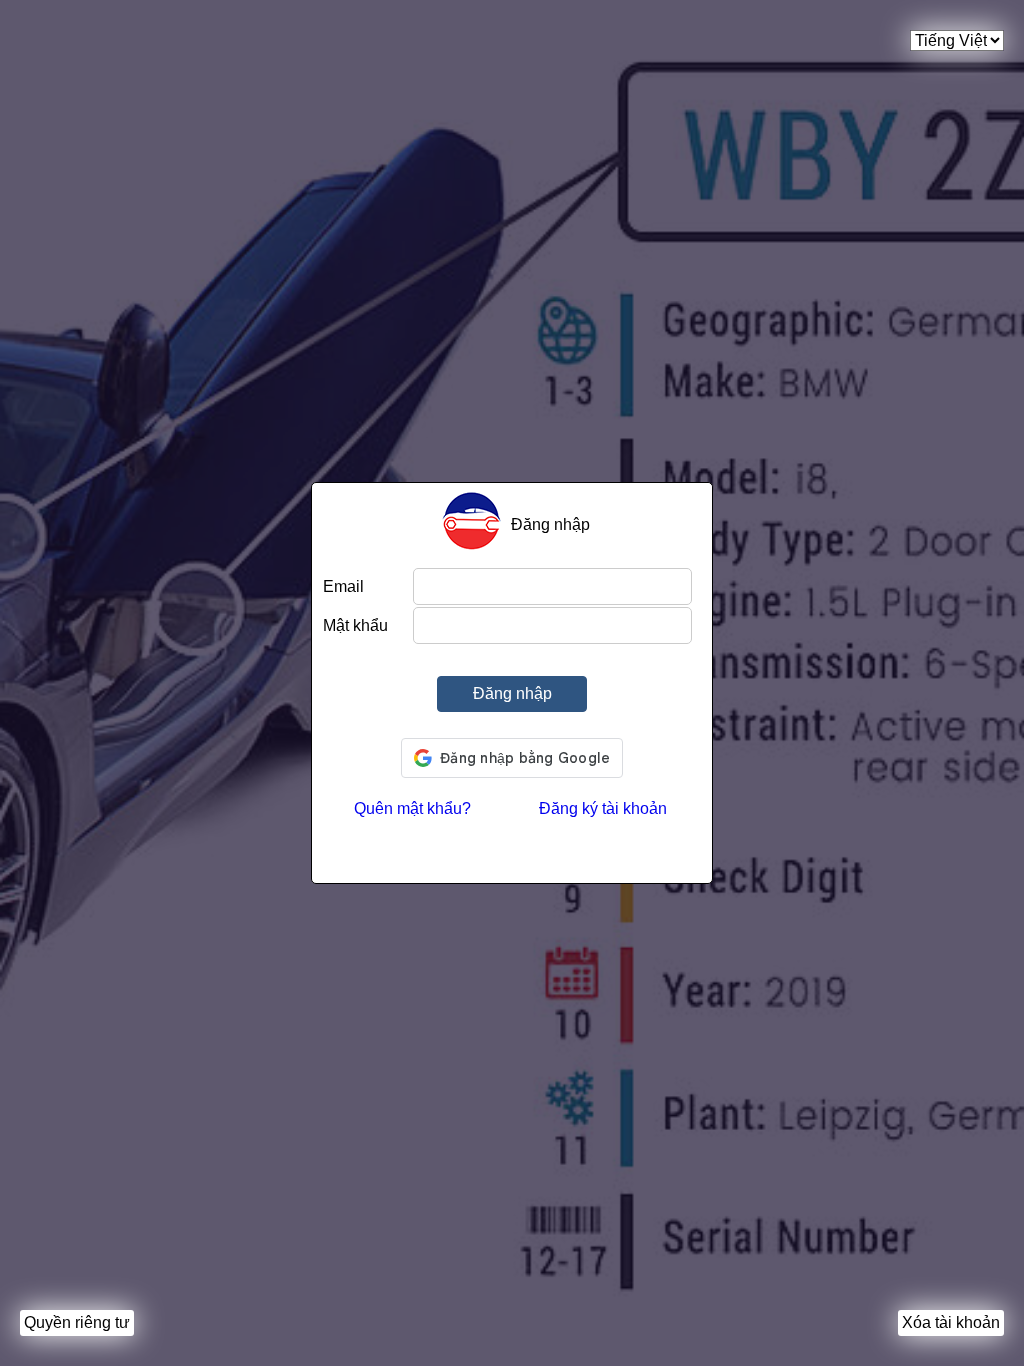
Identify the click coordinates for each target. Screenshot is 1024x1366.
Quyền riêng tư (77, 1322)
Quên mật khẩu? (412, 808)
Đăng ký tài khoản (603, 808)
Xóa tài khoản (951, 1322)
